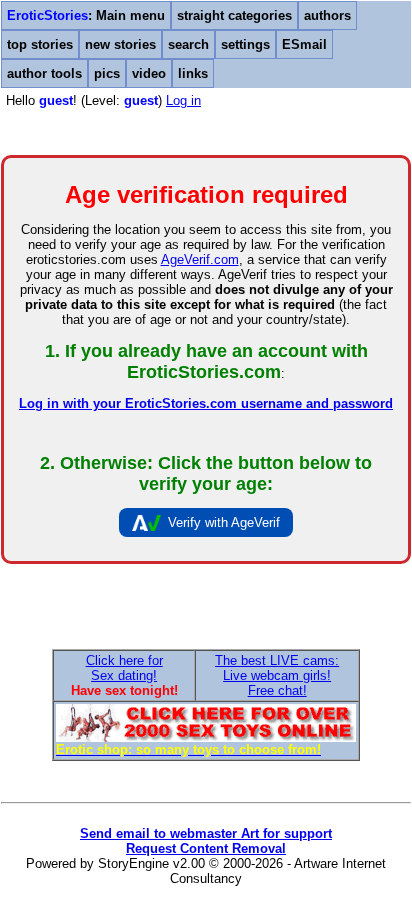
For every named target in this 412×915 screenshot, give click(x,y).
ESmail (304, 44)
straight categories (234, 15)
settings (245, 44)
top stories (40, 44)
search (188, 44)
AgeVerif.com (200, 259)
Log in (183, 100)
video (149, 73)
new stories (120, 44)
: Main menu (86, 15)
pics (107, 73)
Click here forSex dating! (124, 668)
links (193, 73)
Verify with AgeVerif (224, 522)
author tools (44, 73)
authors (327, 15)
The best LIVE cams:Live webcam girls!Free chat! (277, 675)
